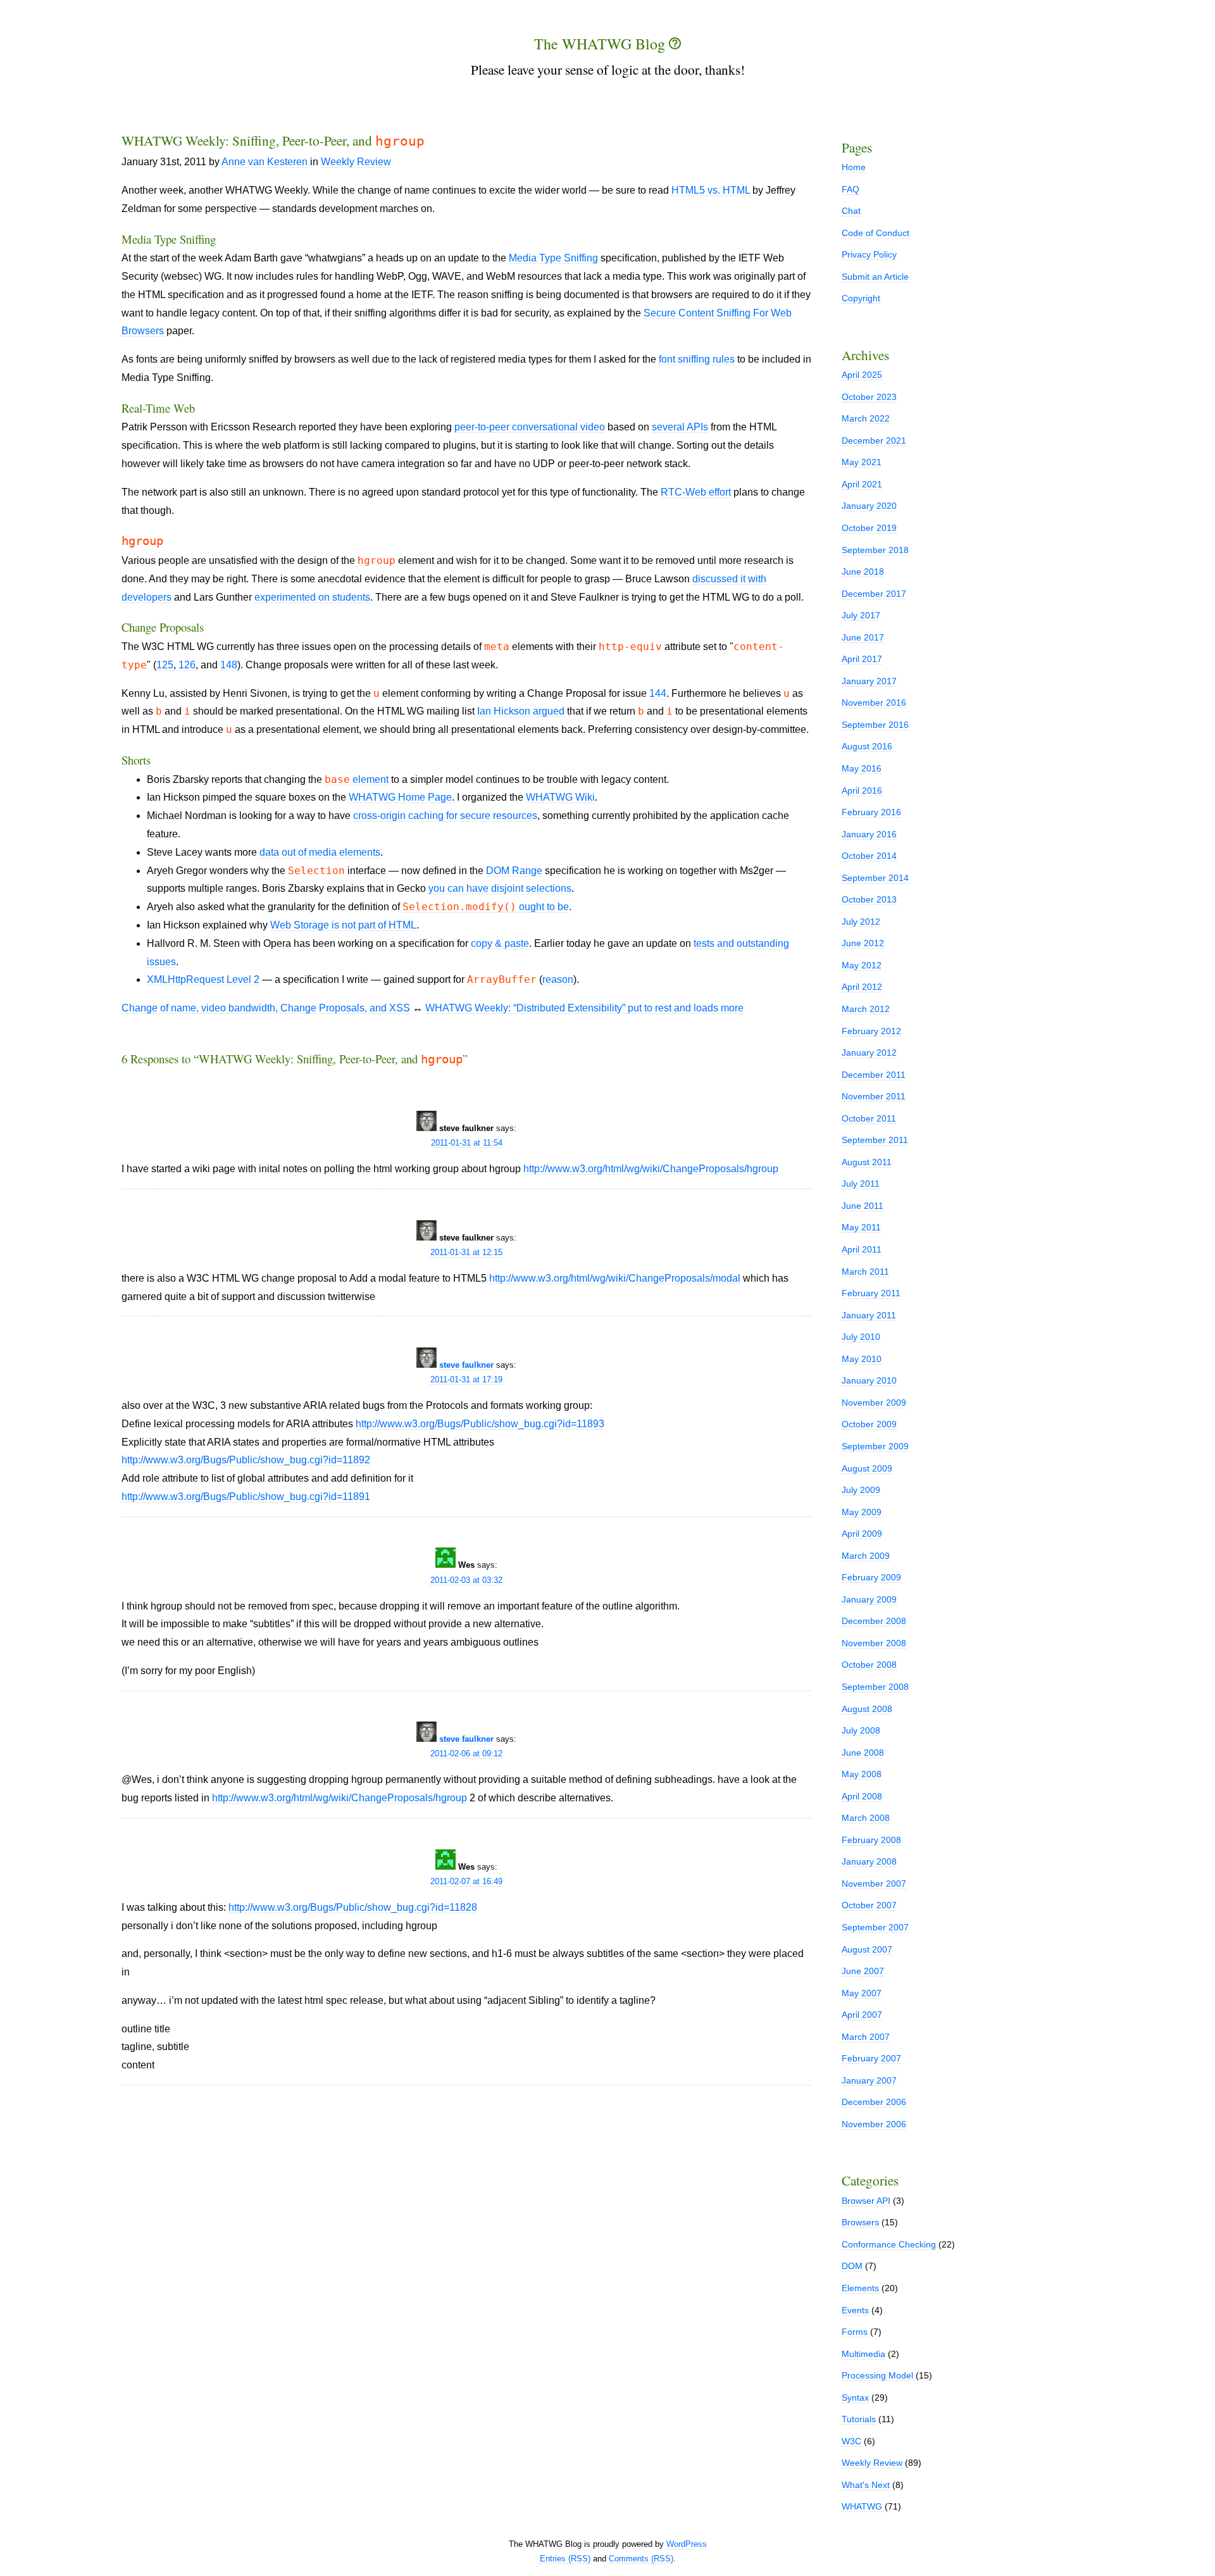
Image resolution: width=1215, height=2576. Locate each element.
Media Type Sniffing (553, 258)
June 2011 (863, 1206)
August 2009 (867, 1468)
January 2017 (869, 681)
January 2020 (869, 506)
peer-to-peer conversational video (530, 427)
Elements (860, 2288)
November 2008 (874, 1643)
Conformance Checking (889, 2244)
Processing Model (877, 2375)
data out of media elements (320, 852)
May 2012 (862, 965)
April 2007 (862, 2015)
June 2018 (863, 572)
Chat (851, 211)
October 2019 (869, 528)
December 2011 (874, 1075)
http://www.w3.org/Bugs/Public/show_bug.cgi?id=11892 (246, 1460)
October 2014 (869, 856)
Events (855, 2310)
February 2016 (871, 812)
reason (558, 979)
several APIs (680, 427)
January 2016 (869, 834)
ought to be (486, 907)
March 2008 (866, 1818)
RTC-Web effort (696, 492)
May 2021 (862, 462)
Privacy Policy (869, 254)
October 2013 (869, 899)
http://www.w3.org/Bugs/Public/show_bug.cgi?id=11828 (353, 1907)
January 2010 (869, 1380)
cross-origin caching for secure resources (445, 816)
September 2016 (875, 725)
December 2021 (874, 441)
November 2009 (874, 1403)
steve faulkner (466, 1365)
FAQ (850, 189)
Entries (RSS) (565, 2559)
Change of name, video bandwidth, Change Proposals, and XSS (266, 1008)
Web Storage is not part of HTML (343, 925)
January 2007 (869, 2080)
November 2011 (874, 1096)
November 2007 (874, 1884)
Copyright (861, 298)
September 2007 (875, 1927)
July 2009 (861, 1490)
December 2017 (874, 594)
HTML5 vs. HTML (711, 190)
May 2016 (862, 768)
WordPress (687, 2544)
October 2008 (869, 1665)
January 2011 (869, 1315)
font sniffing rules (697, 359)
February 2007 (871, 2058)
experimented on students (312, 597)
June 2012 (863, 943)
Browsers (860, 2222)
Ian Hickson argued (521, 711)
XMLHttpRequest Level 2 (203, 979)
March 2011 (865, 1272)
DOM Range (514, 871)
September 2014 (875, 878)
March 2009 (866, 1556)
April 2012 (862, 987)
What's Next (866, 2485)
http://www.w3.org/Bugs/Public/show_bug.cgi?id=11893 (480, 1424)
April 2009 (862, 1534)
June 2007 (863, 1971)
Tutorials (859, 2419)
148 (229, 665)
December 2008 (874, 1621)
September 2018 (875, 550)
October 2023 (869, 397)
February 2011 (871, 1293)
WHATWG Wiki (560, 797)
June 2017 (863, 637)
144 (658, 693)
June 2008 (863, 1753)
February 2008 (871, 1840)
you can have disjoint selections (500, 888)
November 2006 (874, 2124)
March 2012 (866, 1009)
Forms (855, 2332)
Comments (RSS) (641, 2559)
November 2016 (874, 703)
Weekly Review (356, 162)
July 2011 (861, 1184)
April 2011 (862, 1249)
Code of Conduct (875, 233)
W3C (851, 2441)
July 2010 (861, 1337)
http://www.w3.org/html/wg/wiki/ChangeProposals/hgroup (651, 1169)
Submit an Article (875, 277)
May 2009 (862, 1512)
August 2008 (867, 1709)
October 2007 (869, 1905)
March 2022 (866, 418)
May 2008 (862, 1774)
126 (187, 665)
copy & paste (500, 943)
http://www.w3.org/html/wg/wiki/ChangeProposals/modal (615, 1278)
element (357, 780)
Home (854, 167)
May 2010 (862, 1359)
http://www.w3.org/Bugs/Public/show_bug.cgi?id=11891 (246, 1497)
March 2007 (866, 2037)
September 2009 (875, 1446)
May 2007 (862, 1993)
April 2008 (862, 1796)
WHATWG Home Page (400, 797)
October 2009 (869, 1424)
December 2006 (874, 2102)
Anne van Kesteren (265, 162)
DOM (852, 2266)
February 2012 (871, 1031)
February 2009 (871, 1577)
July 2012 (861, 922)
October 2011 (869, 1118)
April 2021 (862, 484)
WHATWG (862, 2506)
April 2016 (862, 791)
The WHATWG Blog (601, 44)
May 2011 (861, 1227)
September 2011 (875, 1140)
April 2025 (862, 375)
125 (165, 665)
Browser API (866, 2201)
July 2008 (861, 1730)
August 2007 (867, 1949)
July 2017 (861, 615)
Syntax (855, 2398)
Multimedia (863, 2354)
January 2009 (869, 1599)
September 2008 (875, 1687)
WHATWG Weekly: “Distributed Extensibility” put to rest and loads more (584, 1008)
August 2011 (867, 1162)
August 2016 (867, 746)
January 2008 (869, 1861)
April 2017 (862, 659)
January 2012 (869, 1053)
